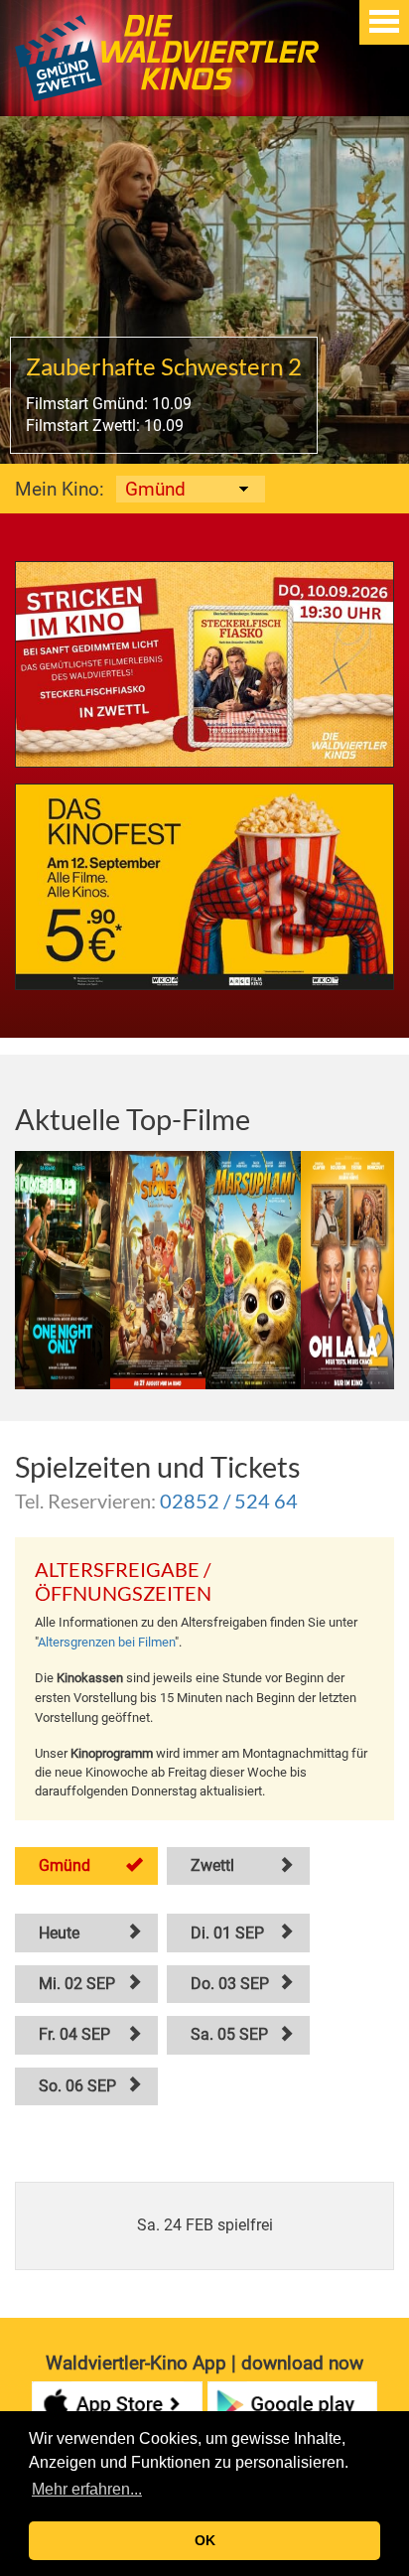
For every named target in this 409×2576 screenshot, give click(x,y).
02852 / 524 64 (229, 1501)
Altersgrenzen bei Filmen (106, 1642)
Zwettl (212, 1865)
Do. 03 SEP (230, 1984)
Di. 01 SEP (227, 1933)
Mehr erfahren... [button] (87, 2489)
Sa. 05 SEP (229, 2034)
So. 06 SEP (77, 2086)
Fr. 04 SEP (74, 2034)
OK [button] (205, 2540)
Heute (59, 1933)
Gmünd (65, 1865)
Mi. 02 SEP (77, 1984)
